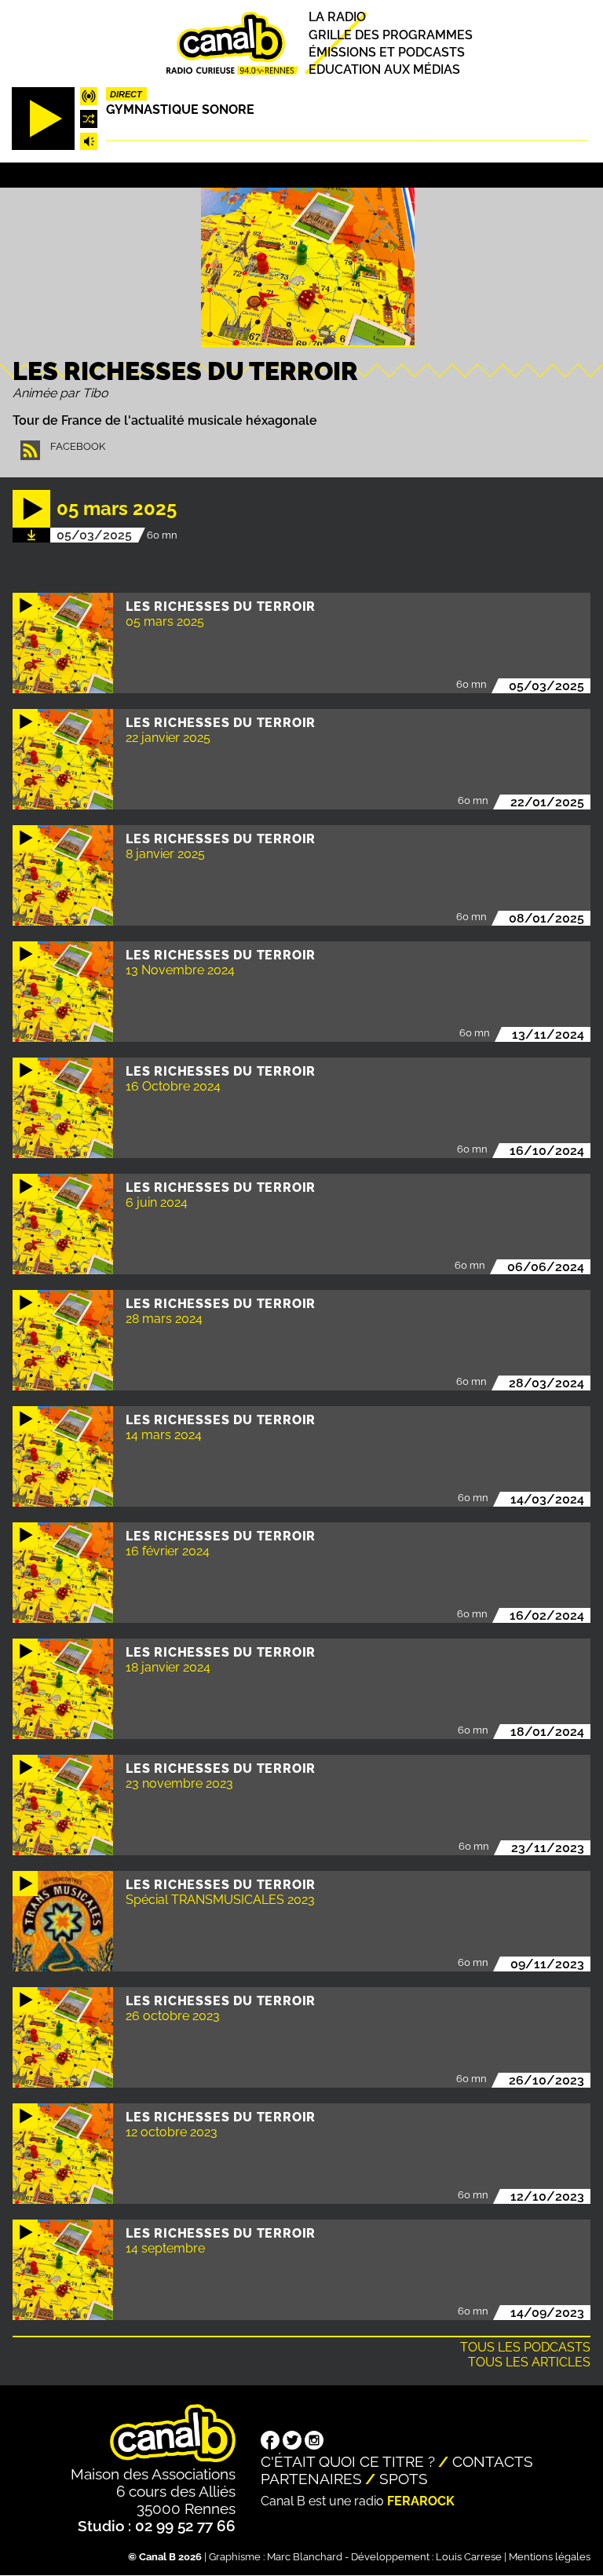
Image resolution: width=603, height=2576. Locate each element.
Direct (126, 94)
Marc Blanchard (305, 2557)
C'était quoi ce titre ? (348, 2461)
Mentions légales (550, 2557)
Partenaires (311, 2479)
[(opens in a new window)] (270, 2442)
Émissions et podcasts (387, 52)
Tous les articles (529, 2362)
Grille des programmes (391, 35)
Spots (404, 2479)
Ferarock (421, 2501)
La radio (337, 18)
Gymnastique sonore (180, 110)
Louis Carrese (469, 2557)
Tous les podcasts (525, 2347)
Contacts (493, 2461)
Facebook (78, 446)
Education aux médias (384, 69)
